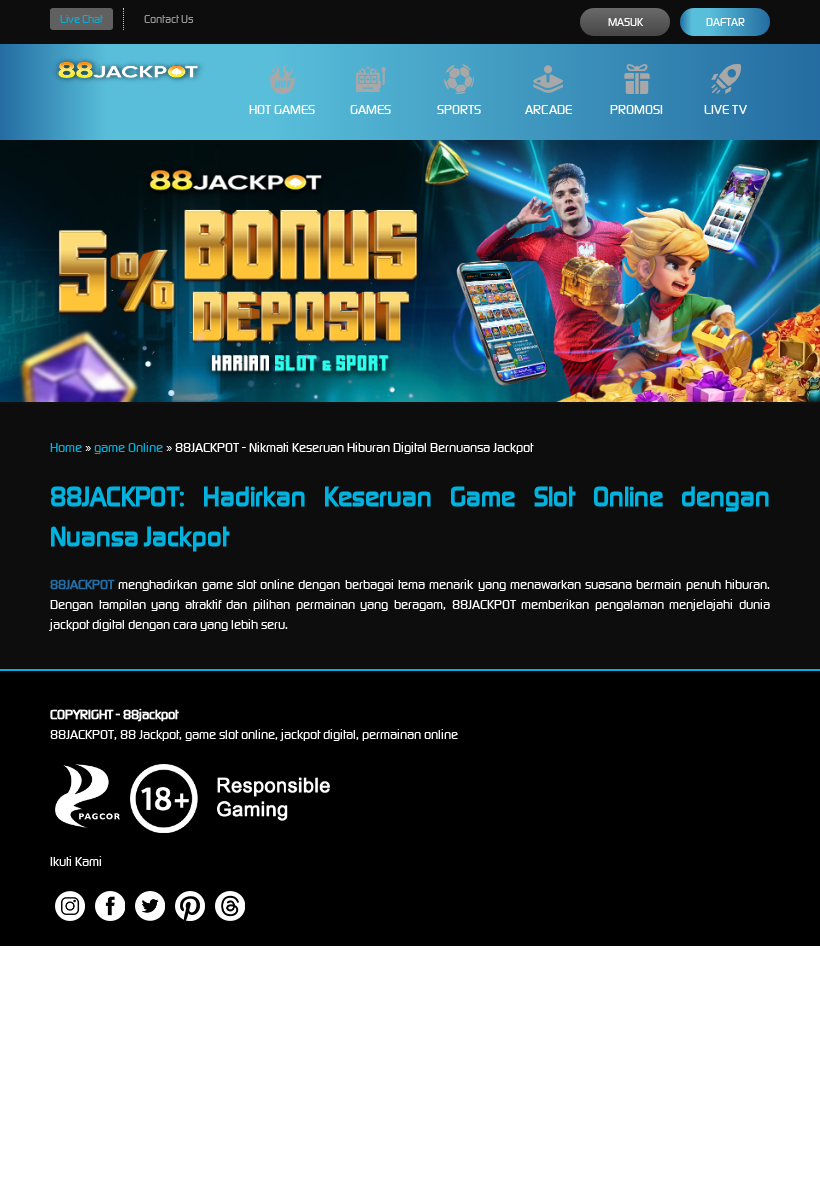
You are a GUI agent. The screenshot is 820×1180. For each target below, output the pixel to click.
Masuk (625, 22)
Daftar (725, 22)
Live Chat (81, 19)
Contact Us (168, 19)
